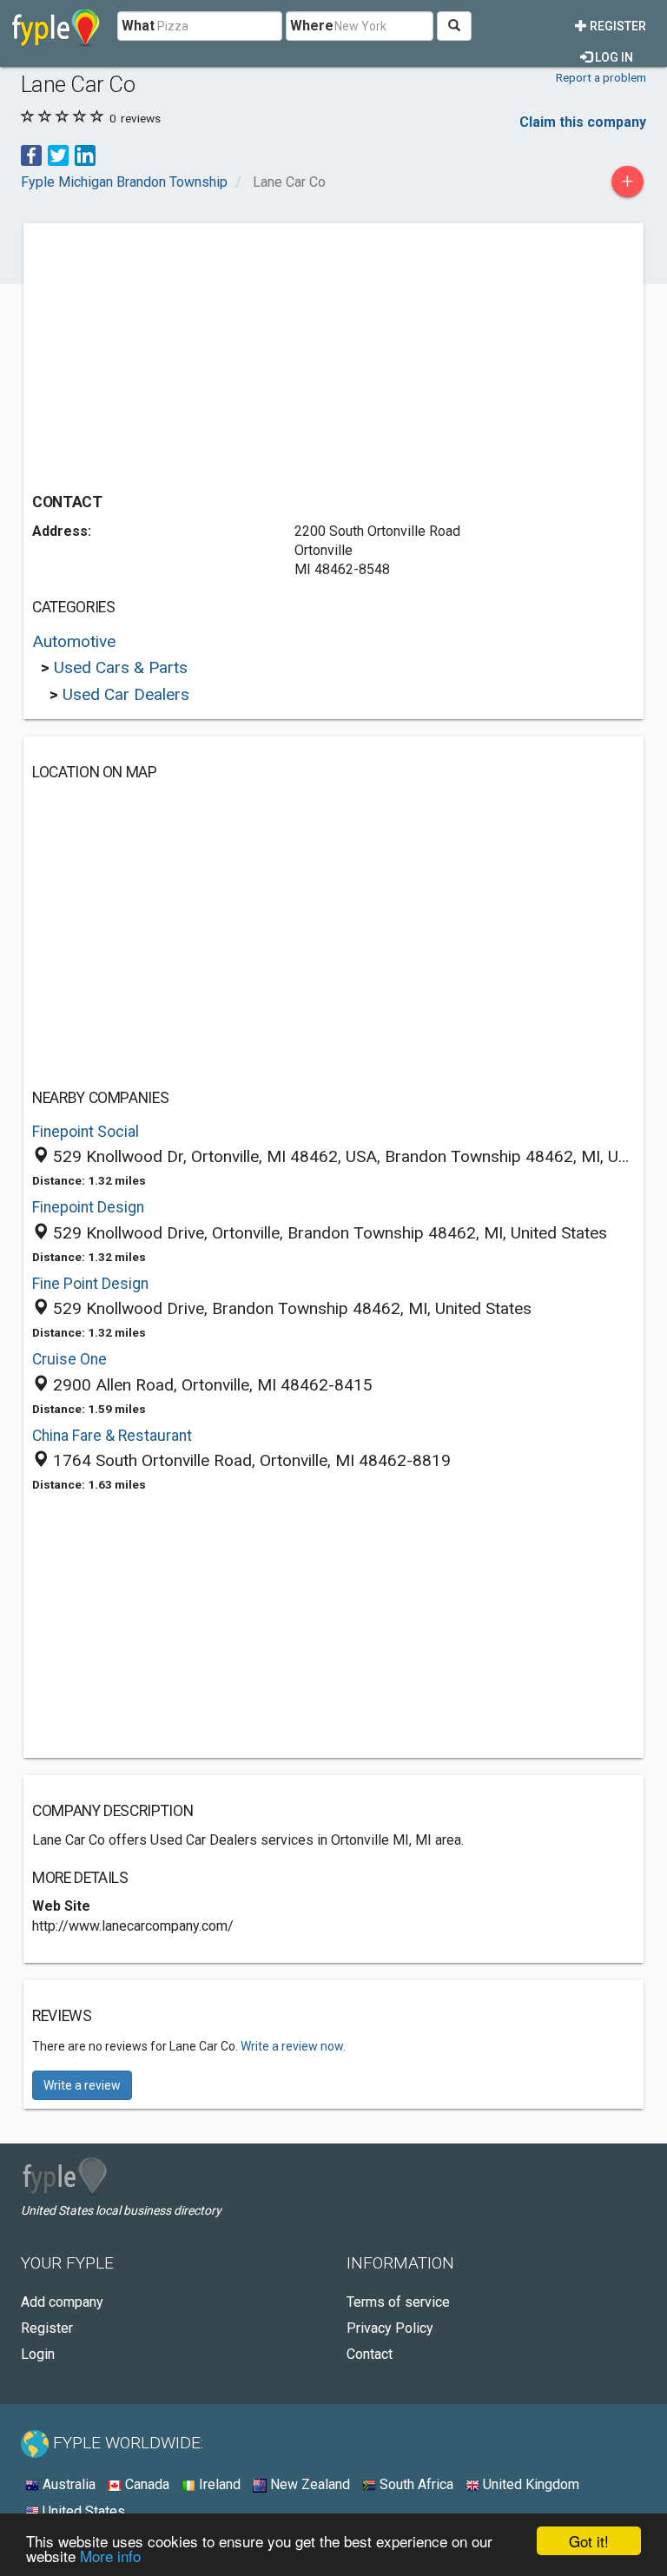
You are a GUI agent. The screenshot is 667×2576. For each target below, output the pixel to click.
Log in (613, 57)
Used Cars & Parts (121, 667)
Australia (67, 2484)
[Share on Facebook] (31, 154)
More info (110, 2556)
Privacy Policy (390, 2328)
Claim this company (583, 122)
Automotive (74, 641)
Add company (62, 2302)
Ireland (218, 2484)
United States (82, 2511)
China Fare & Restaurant (112, 1436)
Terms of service (398, 2302)
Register (617, 26)
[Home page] (56, 26)
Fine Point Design (90, 1284)
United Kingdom (529, 2484)
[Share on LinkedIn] (85, 154)
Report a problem (601, 77)
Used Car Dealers (126, 694)
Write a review (82, 2085)
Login (38, 2354)
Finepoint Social (86, 1132)
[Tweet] (58, 154)
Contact (370, 2354)
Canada (145, 2484)
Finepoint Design (88, 1207)
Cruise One (69, 1359)
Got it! (589, 2541)
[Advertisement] (178, 353)
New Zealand (308, 2484)
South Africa (415, 2484)
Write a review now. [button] (293, 2046)
